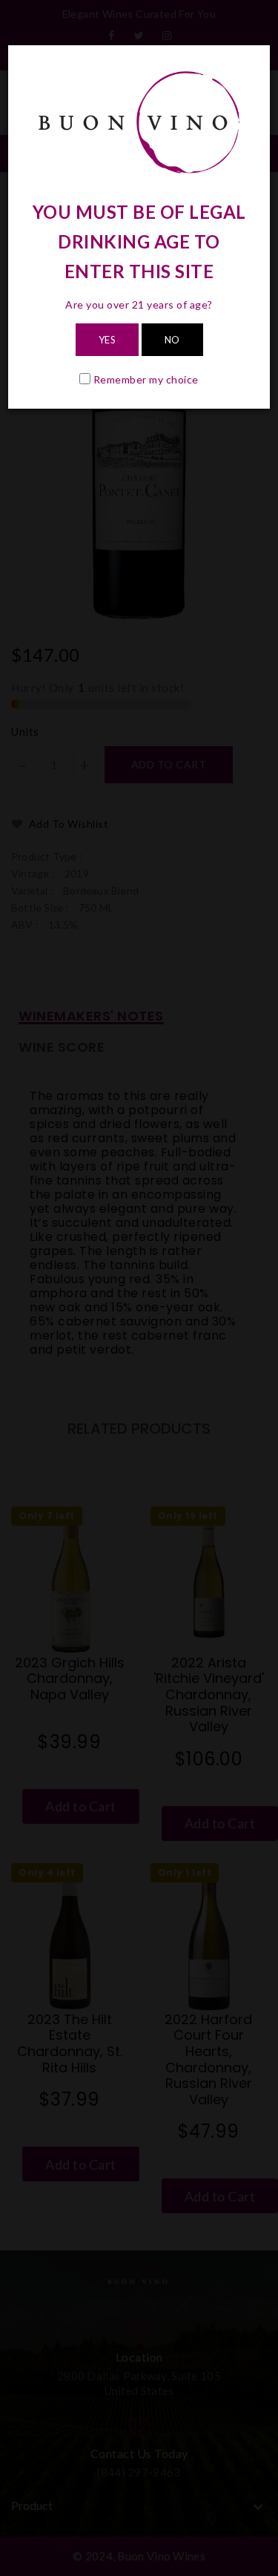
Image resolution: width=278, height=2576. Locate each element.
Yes (107, 340)
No (172, 340)
